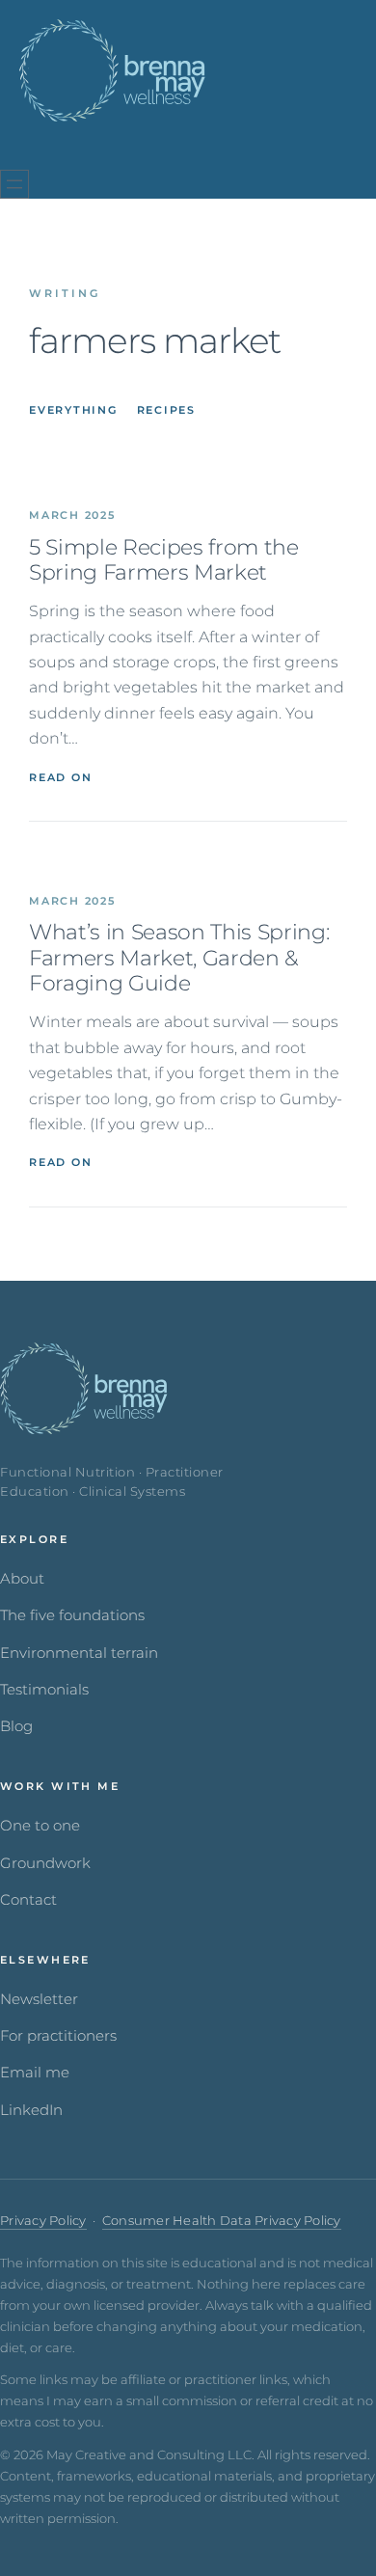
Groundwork (45, 1863)
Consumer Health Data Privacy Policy (222, 2221)
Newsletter (39, 1999)
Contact (28, 1900)
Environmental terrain (79, 1653)
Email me (35, 2073)
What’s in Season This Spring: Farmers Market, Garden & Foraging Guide (179, 958)
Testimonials (44, 1690)
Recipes (166, 410)
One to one (40, 1826)
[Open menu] (14, 184)
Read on (60, 777)
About (22, 1579)
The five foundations (72, 1615)
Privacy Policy (43, 2221)
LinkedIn (31, 2110)
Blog (16, 1726)
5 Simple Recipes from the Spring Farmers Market (164, 560)
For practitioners (58, 2036)
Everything (73, 410)
